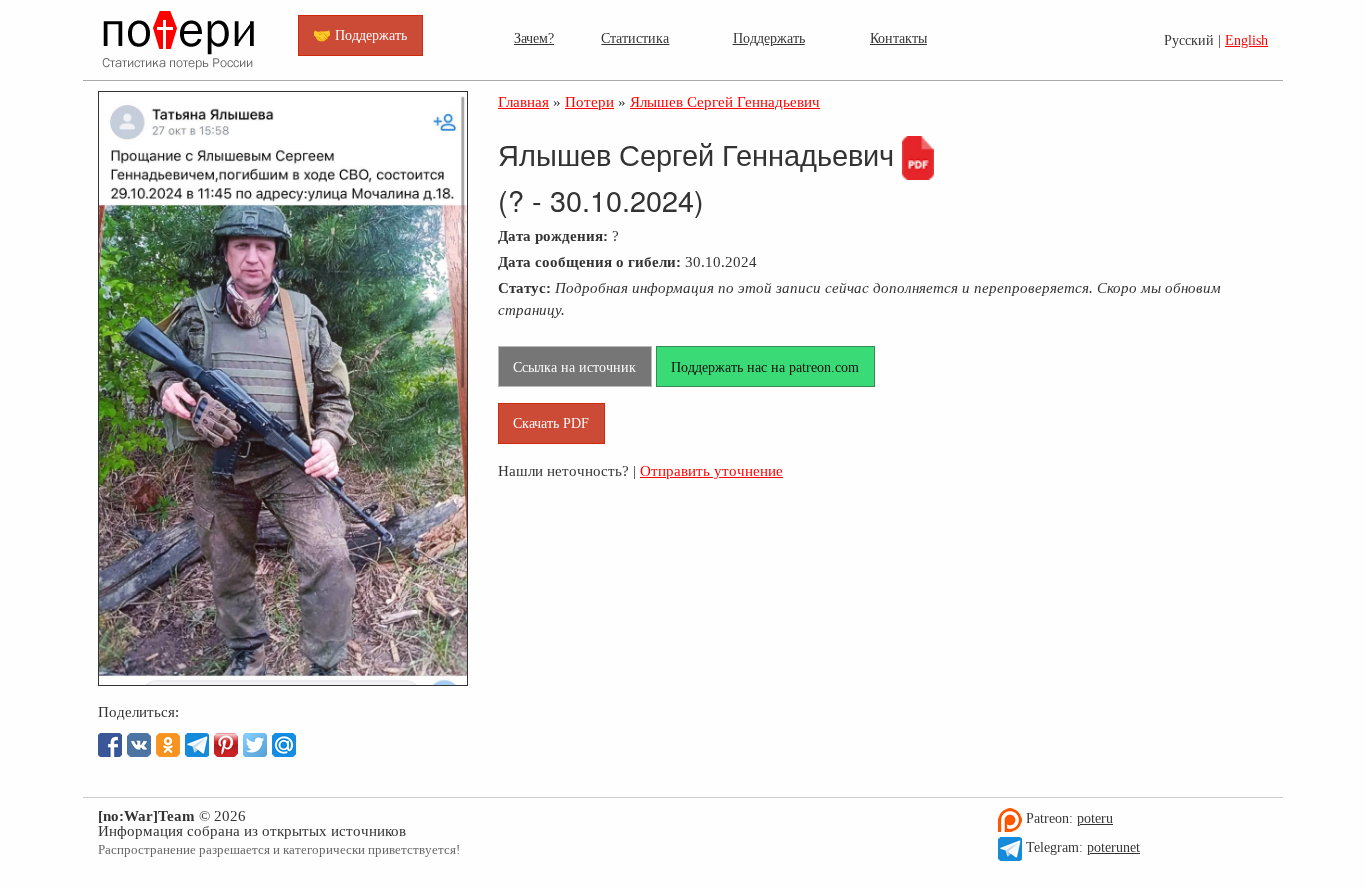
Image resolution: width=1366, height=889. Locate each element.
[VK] (139, 745)
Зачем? (534, 38)
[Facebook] (110, 745)
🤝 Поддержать (360, 35)
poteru (1095, 818)
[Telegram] (197, 745)
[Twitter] (255, 745)
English (1246, 40)
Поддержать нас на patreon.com (765, 367)
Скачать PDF (551, 423)
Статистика (635, 38)
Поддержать (769, 38)
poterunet (1113, 847)
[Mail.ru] (284, 745)
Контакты (898, 38)
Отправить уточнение (711, 470)
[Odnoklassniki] (168, 745)
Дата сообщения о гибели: (589, 261)
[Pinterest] (226, 745)
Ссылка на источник (574, 367)
